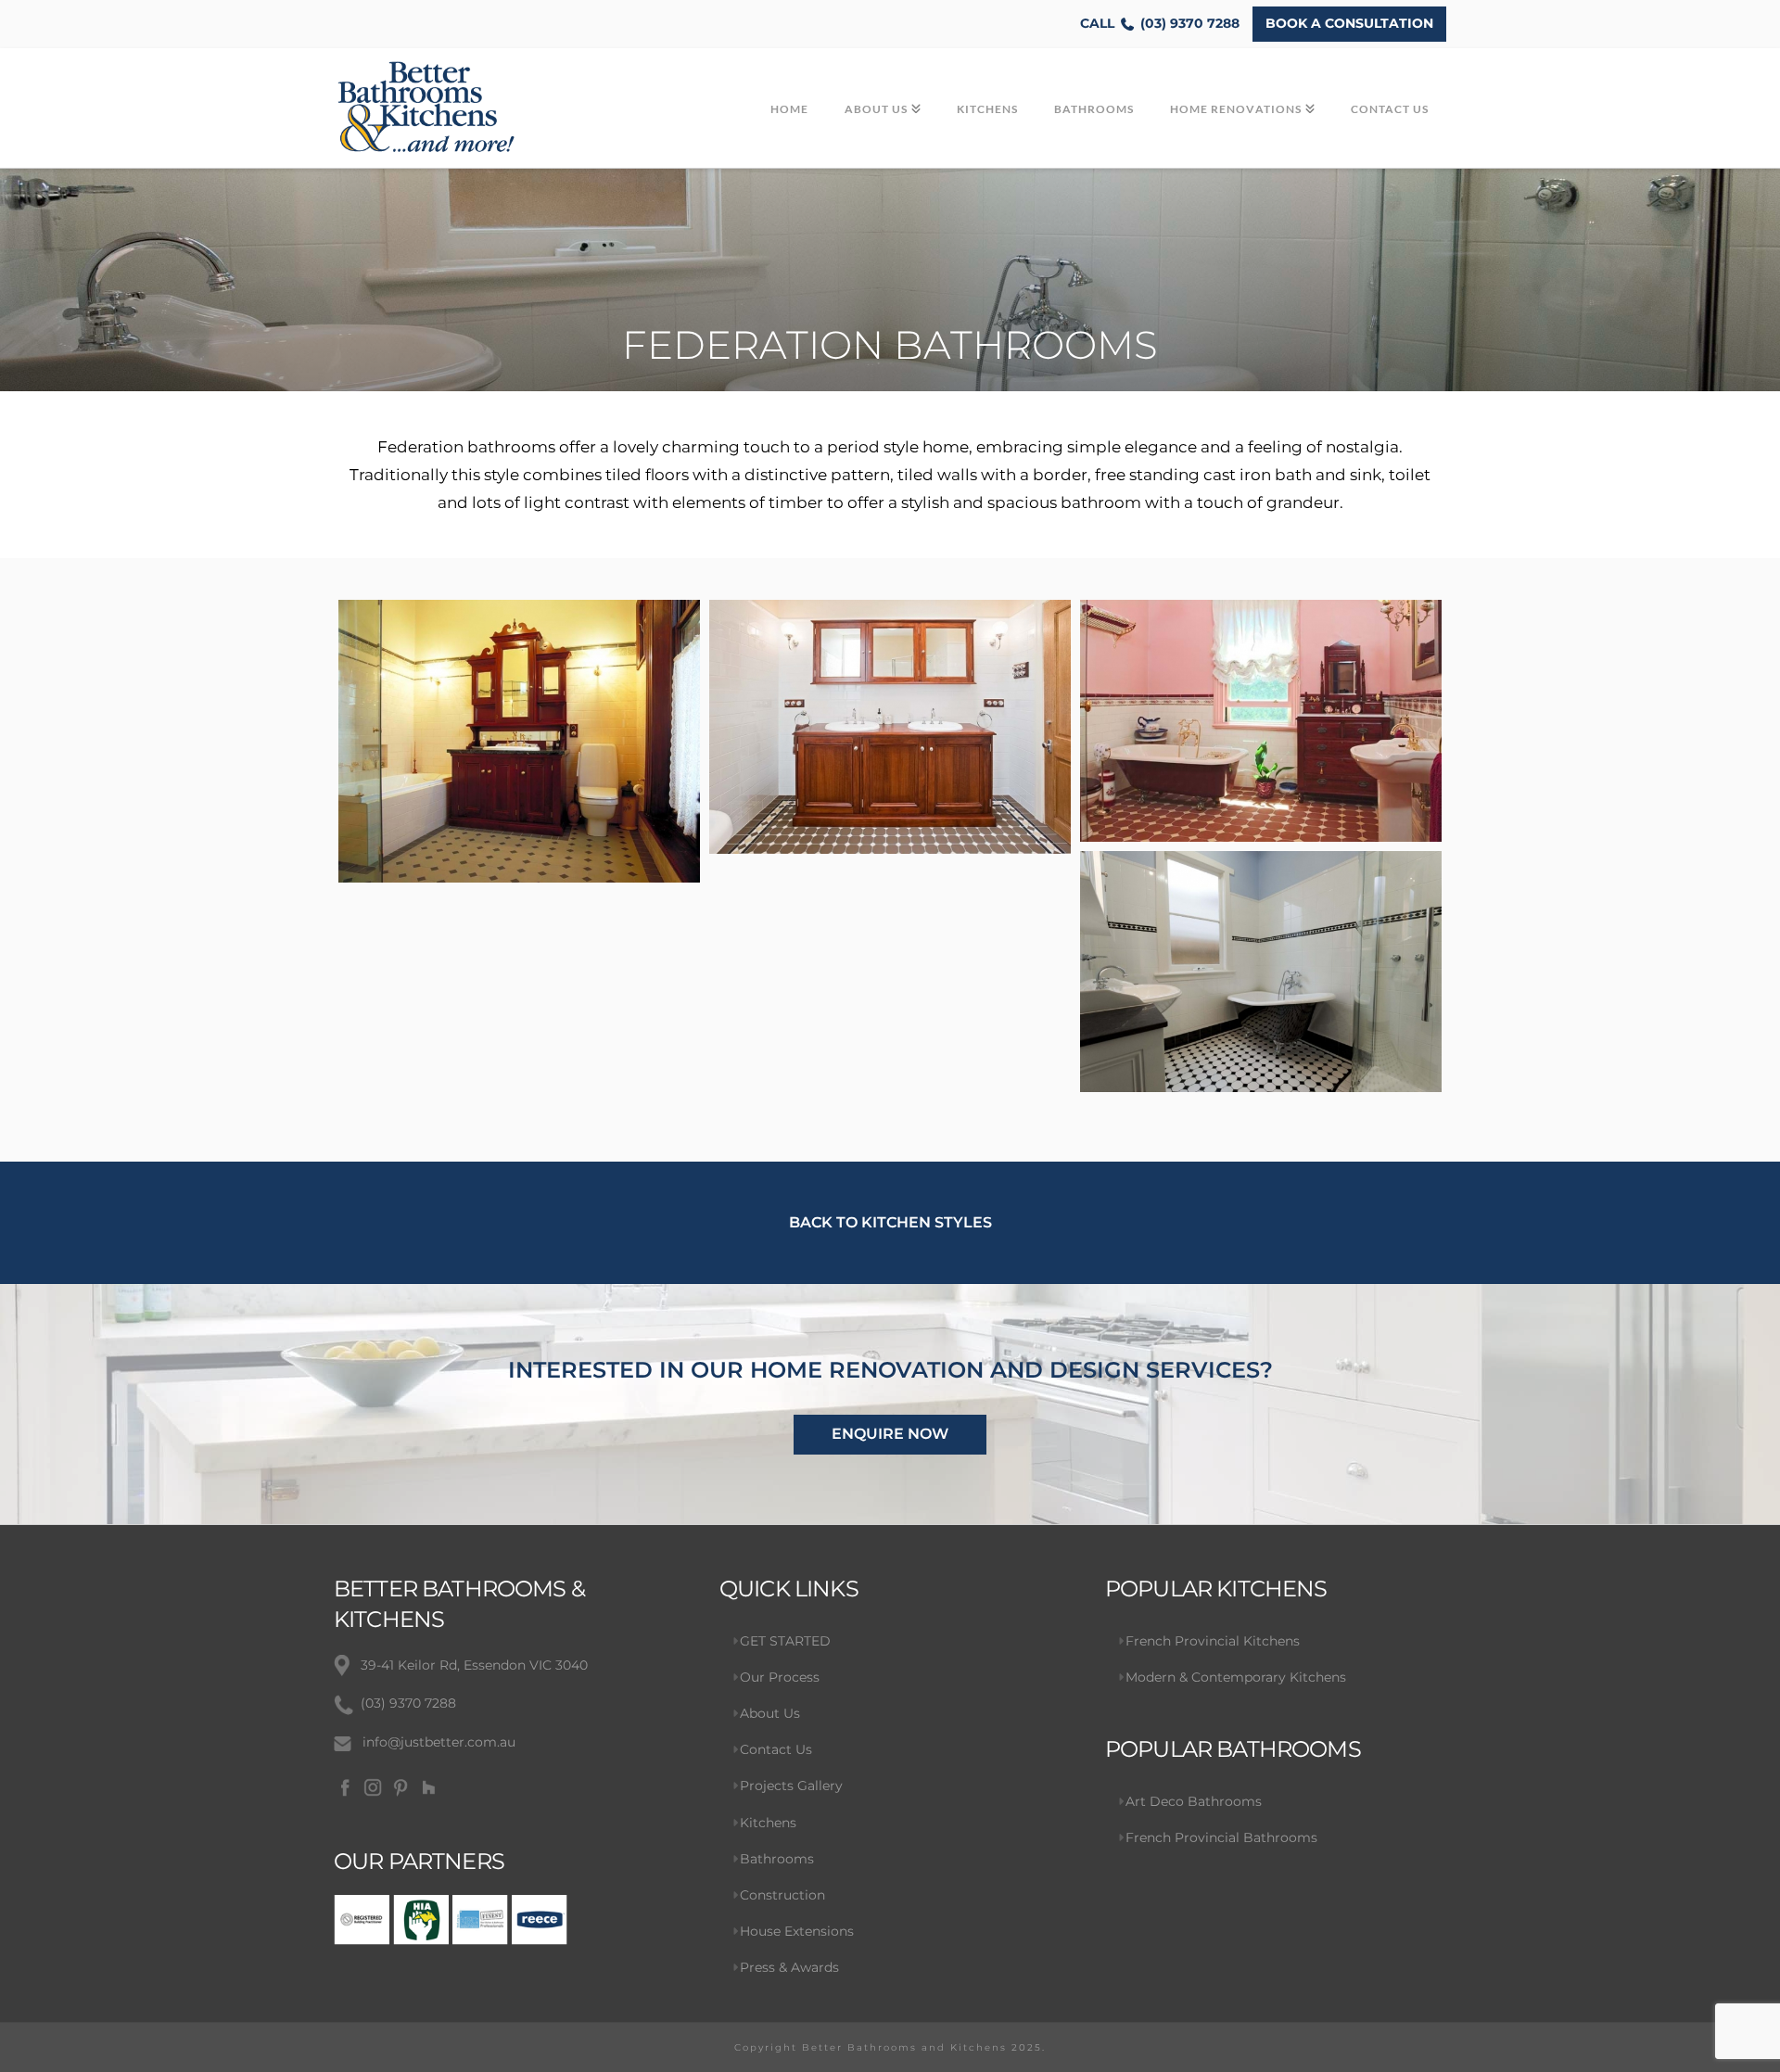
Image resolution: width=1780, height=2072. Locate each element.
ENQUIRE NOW (890, 1434)
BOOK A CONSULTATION (1349, 23)
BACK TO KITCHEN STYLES (890, 1222)
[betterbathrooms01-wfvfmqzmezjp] (1261, 721)
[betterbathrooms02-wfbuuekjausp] (890, 727)
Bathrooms (777, 1859)
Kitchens (768, 1823)
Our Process (780, 1677)
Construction (782, 1895)
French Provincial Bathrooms (1221, 1837)
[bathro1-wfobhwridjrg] (519, 741)
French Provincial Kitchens (1213, 1641)
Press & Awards (789, 1967)
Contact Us (776, 1749)
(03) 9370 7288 (1160, 23)
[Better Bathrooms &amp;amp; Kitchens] (1261, 972)
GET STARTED (785, 1641)
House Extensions (797, 1931)
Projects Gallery (791, 1786)
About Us (770, 1713)
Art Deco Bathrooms (1194, 1801)
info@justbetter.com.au (439, 1742)
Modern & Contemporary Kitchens (1236, 1677)
